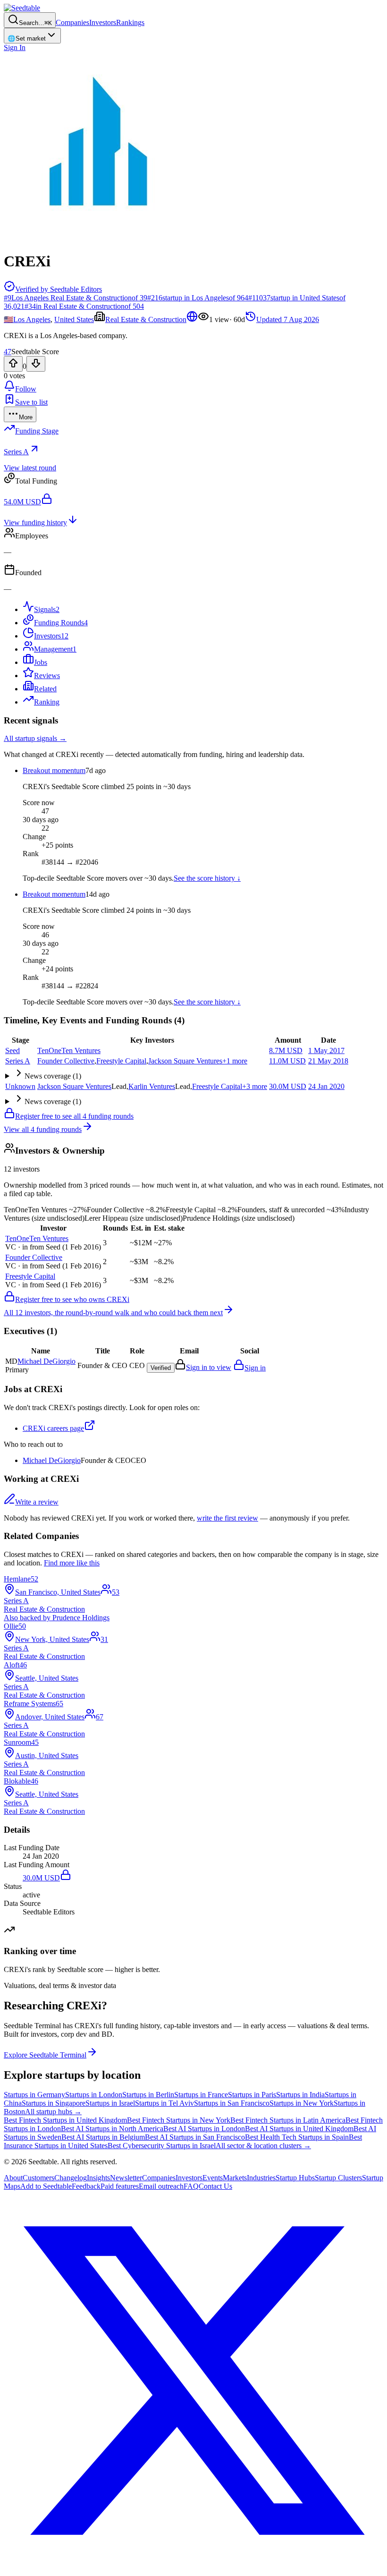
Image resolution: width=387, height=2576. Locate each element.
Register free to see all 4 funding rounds (74, 1116)
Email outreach (161, 2186)
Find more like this (72, 1563)
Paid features (120, 2186)
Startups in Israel (110, 2103)
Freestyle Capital (121, 1061)
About (13, 2178)
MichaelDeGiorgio (46, 1361)
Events (213, 2178)
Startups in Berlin (148, 2095)
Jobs (41, 662)
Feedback (86, 2186)
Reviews (47, 676)
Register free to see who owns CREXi (72, 1299)
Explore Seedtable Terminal (45, 2055)
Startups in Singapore (54, 2103)
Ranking (47, 702)
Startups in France (201, 2095)
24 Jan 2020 (326, 1086)
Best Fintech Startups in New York (179, 2120)
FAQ (191, 2186)
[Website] (192, 319)
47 (8, 352)
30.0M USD (288, 1086)
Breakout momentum (54, 770)
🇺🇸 (8, 319)
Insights (98, 2178)
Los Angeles (32, 319)
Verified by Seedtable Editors (59, 289)
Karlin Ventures (152, 1086)
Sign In (15, 47)
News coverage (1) (53, 1076)
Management (55, 649)
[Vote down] (36, 364)
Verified (161, 1368)
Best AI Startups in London (204, 2129)
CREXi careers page (53, 1428)
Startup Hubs (295, 2178)
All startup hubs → (53, 2112)
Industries (261, 2178)
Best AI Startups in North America (112, 2129)
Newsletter (126, 2178)
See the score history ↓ (207, 878)
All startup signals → (35, 738)
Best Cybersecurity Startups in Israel (162, 2146)
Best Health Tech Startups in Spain (297, 2137)
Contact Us (215, 2186)
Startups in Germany (34, 2095)
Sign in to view (209, 1367)
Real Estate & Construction (146, 319)
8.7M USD (286, 1050)
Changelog (71, 2178)
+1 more (235, 1061)
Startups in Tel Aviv (164, 2103)
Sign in (255, 1368)
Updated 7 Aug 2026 (288, 319)
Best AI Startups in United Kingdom (299, 2129)
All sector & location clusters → (263, 2146)
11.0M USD (287, 1061)
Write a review (37, 1502)
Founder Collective (66, 1061)
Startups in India (300, 2095)
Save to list (31, 402)
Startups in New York (302, 2103)
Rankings (130, 22)
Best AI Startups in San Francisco (195, 2137)
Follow (26, 389)
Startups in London (94, 2095)
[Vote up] (13, 364)
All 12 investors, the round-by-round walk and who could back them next (113, 1313)
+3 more (255, 1086)
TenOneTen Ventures (69, 1050)
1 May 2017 (326, 1050)
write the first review (227, 1518)
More (26, 417)
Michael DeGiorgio (52, 1460)
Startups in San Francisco (232, 2103)
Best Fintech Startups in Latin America (288, 2120)
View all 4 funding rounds (43, 1129)
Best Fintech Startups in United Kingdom (65, 2120)
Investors (103, 22)
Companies (72, 22)
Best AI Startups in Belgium (103, 2137)
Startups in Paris (252, 2095)
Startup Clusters (338, 2178)
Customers (38, 2178)
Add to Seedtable (46, 2186)
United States (74, 319)
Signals (47, 609)
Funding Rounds (61, 623)
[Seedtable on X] (193, 2568)
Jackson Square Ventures (185, 1061)
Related (45, 689)
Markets (235, 2178)
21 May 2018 (328, 1061)
